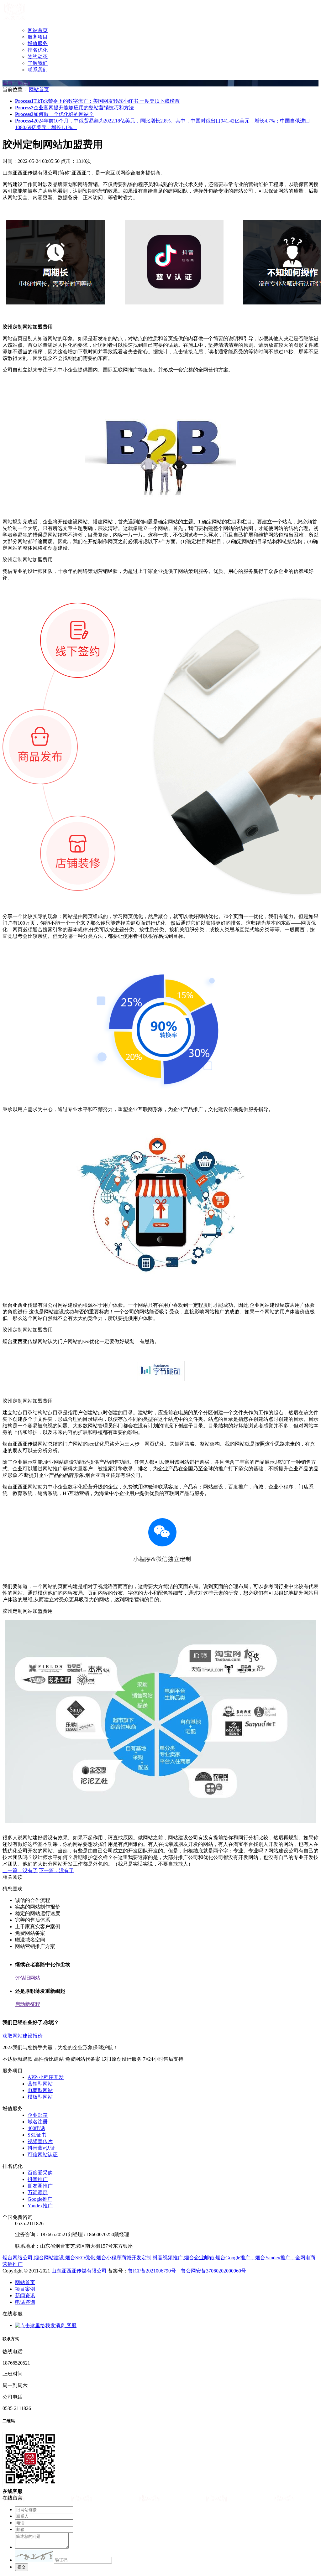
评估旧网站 (28, 1978)
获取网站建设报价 (23, 2036)
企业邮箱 (38, 2115)
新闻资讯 (25, 2296)
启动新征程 (28, 2004)
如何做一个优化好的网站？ (54, 114)
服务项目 (38, 37)
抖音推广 (38, 2179)
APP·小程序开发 (46, 2077)
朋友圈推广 (40, 2186)
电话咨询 (25, 2302)
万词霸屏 (38, 2192)
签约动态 (38, 57)
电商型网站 (40, 2090)
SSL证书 (37, 2135)
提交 (22, 2567)
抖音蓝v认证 (41, 2148)
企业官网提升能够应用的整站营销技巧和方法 (74, 108)
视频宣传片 (40, 2141)
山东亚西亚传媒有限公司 (79, 2271)
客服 (71, 2325)
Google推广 (40, 2199)
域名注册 (38, 2122)
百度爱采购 (40, 2173)
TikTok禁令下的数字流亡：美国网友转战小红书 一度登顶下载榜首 (97, 101)
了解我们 (38, 63)
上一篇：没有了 (20, 1870)
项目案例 (25, 2289)
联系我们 (38, 70)
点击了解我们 (18, 83)
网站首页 (38, 30)
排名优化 (38, 50)
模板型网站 (40, 2097)
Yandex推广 (40, 2206)
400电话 (36, 2128)
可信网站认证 (43, 2155)
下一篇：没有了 (56, 1870)
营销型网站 (40, 2084)
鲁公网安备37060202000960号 (213, 2271)
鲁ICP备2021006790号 (152, 2271)
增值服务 (38, 43)
